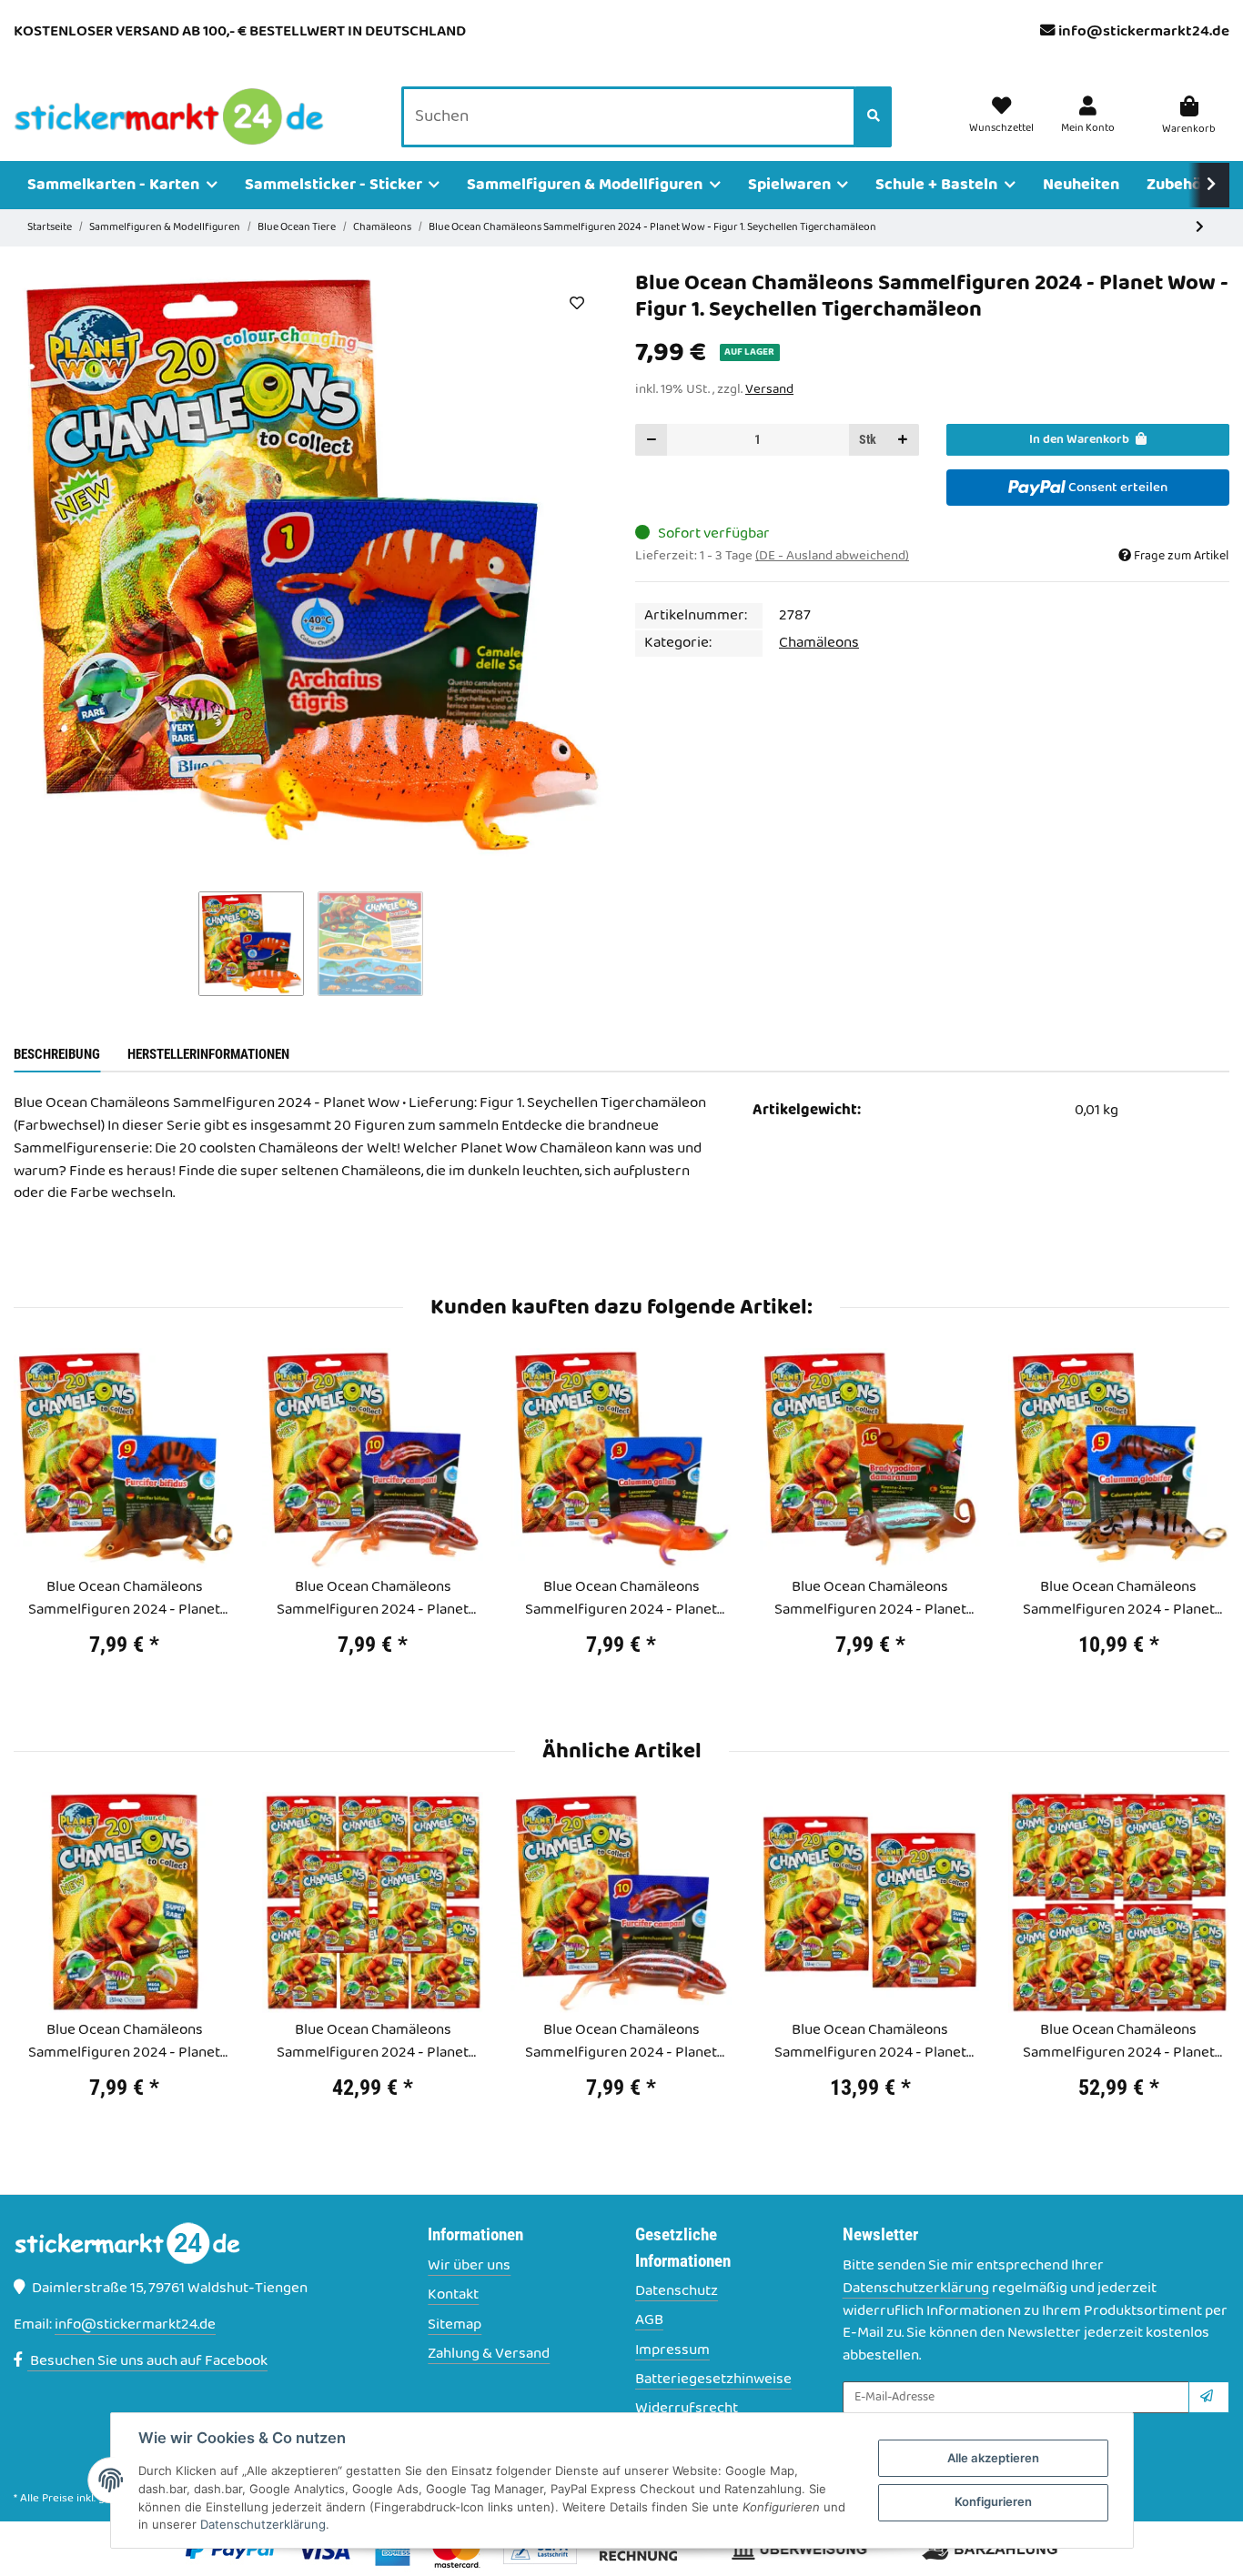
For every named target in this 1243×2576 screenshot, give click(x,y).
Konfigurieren (993, 2501)
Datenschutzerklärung (916, 2289)
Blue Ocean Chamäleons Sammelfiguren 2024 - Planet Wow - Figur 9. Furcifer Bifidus (124, 1599)
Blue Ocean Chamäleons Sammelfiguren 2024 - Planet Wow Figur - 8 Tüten (373, 2042)
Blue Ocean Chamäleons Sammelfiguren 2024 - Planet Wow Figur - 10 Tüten (1119, 2042)
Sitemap (455, 2325)
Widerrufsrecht (687, 2409)
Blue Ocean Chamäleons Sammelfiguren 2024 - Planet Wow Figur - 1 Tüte (124, 2042)
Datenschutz (677, 2292)
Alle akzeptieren (993, 2458)
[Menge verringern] (652, 440)
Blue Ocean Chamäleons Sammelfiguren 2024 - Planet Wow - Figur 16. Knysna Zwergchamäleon (870, 1599)
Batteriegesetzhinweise (713, 2380)
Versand (769, 389)
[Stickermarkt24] (169, 117)
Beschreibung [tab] (57, 1054)
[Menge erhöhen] (903, 440)
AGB (649, 2321)
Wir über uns (469, 2266)
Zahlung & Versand (489, 2355)
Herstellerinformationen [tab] (208, 1054)
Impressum (672, 2351)
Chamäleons (819, 643)
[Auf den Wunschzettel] (576, 303)
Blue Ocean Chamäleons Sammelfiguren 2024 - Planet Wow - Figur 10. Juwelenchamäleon (373, 1599)
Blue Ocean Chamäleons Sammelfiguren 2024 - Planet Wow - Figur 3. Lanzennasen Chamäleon (621, 1599)
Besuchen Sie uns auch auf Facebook (147, 2361)
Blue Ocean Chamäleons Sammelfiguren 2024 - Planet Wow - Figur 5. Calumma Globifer (1119, 1599)
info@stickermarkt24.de (1144, 32)
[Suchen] (874, 117)
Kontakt (453, 2295)
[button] (1088, 116)
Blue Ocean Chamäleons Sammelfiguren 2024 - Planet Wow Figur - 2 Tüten (870, 2042)
